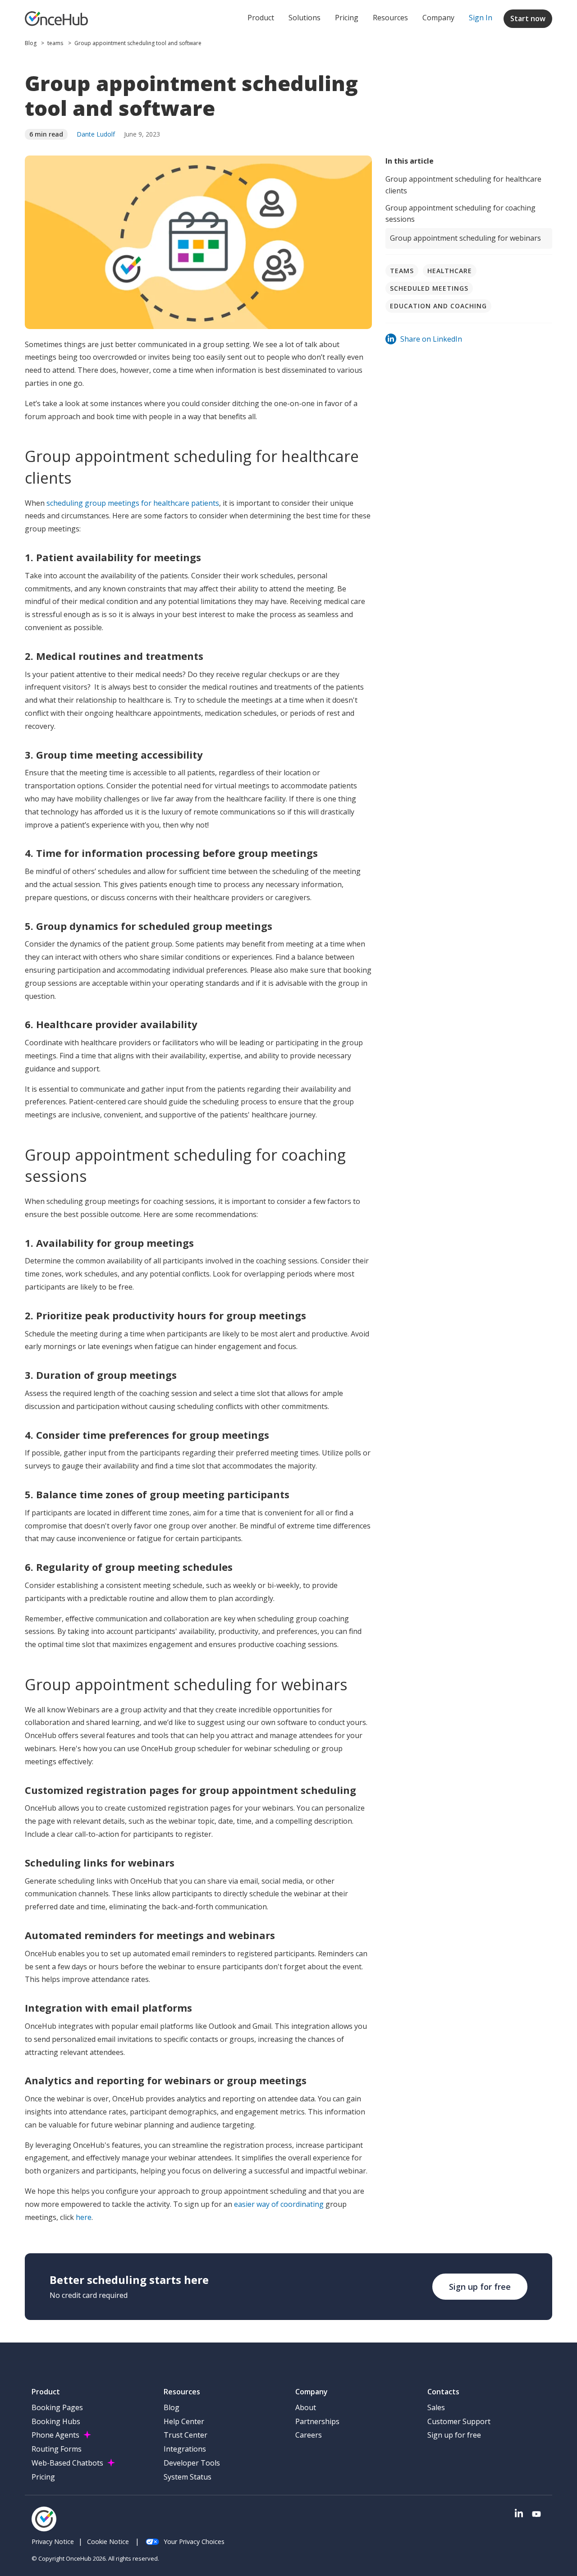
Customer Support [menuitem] (459, 2421)
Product (261, 18)
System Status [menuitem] (188, 2477)
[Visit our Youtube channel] (536, 2514)
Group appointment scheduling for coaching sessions (460, 214)
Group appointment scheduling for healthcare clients (463, 185)
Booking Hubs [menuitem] (56, 2421)
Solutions (305, 18)
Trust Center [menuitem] (185, 2435)
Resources (390, 18)
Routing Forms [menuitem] (57, 2449)
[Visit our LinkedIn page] (519, 2514)
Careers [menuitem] (309, 2435)
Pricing (347, 18)
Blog (31, 43)
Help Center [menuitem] (184, 2421)
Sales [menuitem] (436, 2407)
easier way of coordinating (279, 2204)
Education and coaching (438, 306)
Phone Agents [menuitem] (55, 2435)
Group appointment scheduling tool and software (138, 43)
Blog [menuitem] (172, 2407)
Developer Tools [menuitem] (192, 2463)
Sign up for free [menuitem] (454, 2435)
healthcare (450, 271)
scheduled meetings (429, 288)
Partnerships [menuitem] (317, 2421)
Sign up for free (480, 2287)
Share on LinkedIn (431, 339)
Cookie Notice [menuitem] (108, 2542)
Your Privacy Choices (194, 2542)
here (84, 2217)
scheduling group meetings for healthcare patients (132, 503)
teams (55, 43)
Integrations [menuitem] (185, 2449)
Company (438, 18)
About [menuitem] (306, 2407)
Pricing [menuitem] (43, 2477)
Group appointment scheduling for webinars (465, 238)
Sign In (481, 18)
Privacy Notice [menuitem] (53, 2542)
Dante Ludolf (96, 134)
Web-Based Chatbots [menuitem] (67, 2463)
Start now (528, 18)
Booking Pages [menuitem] (57, 2407)
